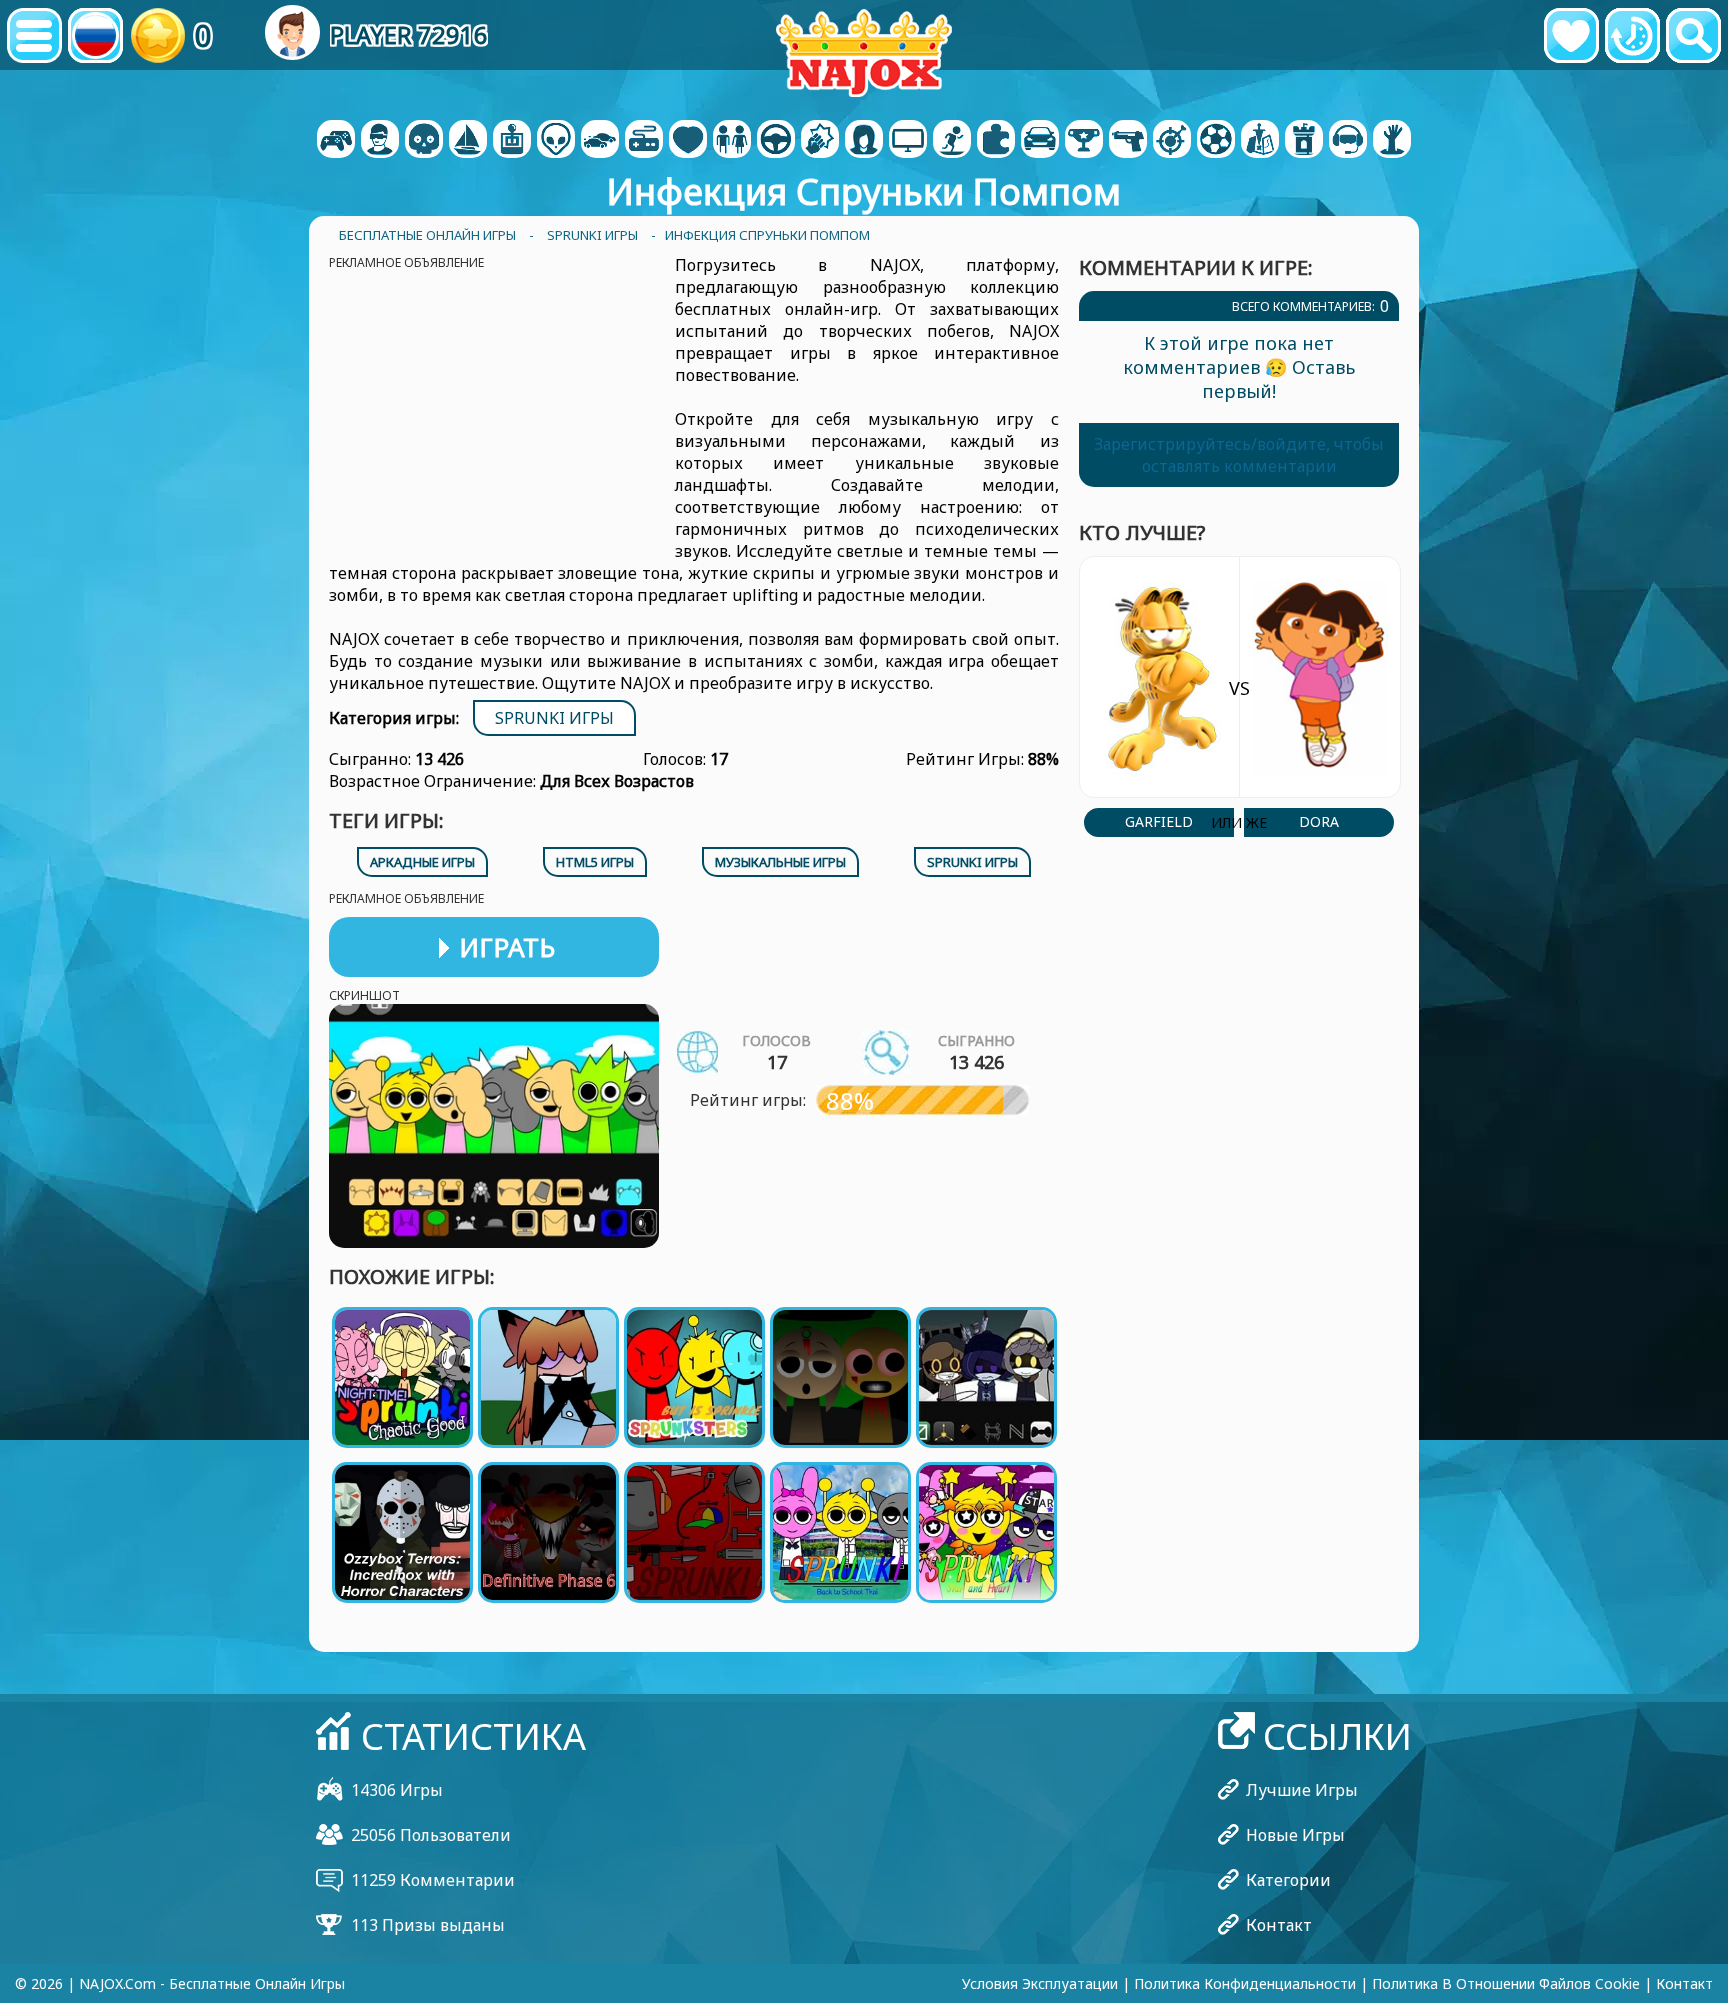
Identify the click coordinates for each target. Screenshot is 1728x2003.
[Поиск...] (1693, 35)
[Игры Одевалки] (732, 141)
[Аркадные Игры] (512, 141)
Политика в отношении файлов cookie (1506, 1983)
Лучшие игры (1302, 1790)
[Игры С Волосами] (864, 141)
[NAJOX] (864, 52)
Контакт (1279, 1925)
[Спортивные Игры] (1216, 141)
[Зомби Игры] (1392, 141)
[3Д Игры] (380, 141)
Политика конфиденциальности (1245, 1983)
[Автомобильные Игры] (600, 141)
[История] (1632, 35)
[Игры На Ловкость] (1172, 141)
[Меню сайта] (34, 35)
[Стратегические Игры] (1260, 141)
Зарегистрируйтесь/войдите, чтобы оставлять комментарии (1239, 455)
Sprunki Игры (554, 718)
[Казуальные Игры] (644, 141)
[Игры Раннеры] (1084, 141)
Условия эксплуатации (1040, 1983)
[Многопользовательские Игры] (908, 141)
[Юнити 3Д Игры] (1348, 141)
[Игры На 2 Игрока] (336, 141)
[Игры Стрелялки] (1128, 141)
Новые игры (1295, 1835)
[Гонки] (1040, 141)
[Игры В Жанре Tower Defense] (1304, 141)
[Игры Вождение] (776, 141)
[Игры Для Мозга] (556, 141)
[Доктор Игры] (688, 141)
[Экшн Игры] (424, 141)
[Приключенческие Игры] (468, 141)
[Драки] (820, 141)
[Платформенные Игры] (952, 141)
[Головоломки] (996, 141)
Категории (1288, 1880)
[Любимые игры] (1571, 35)
